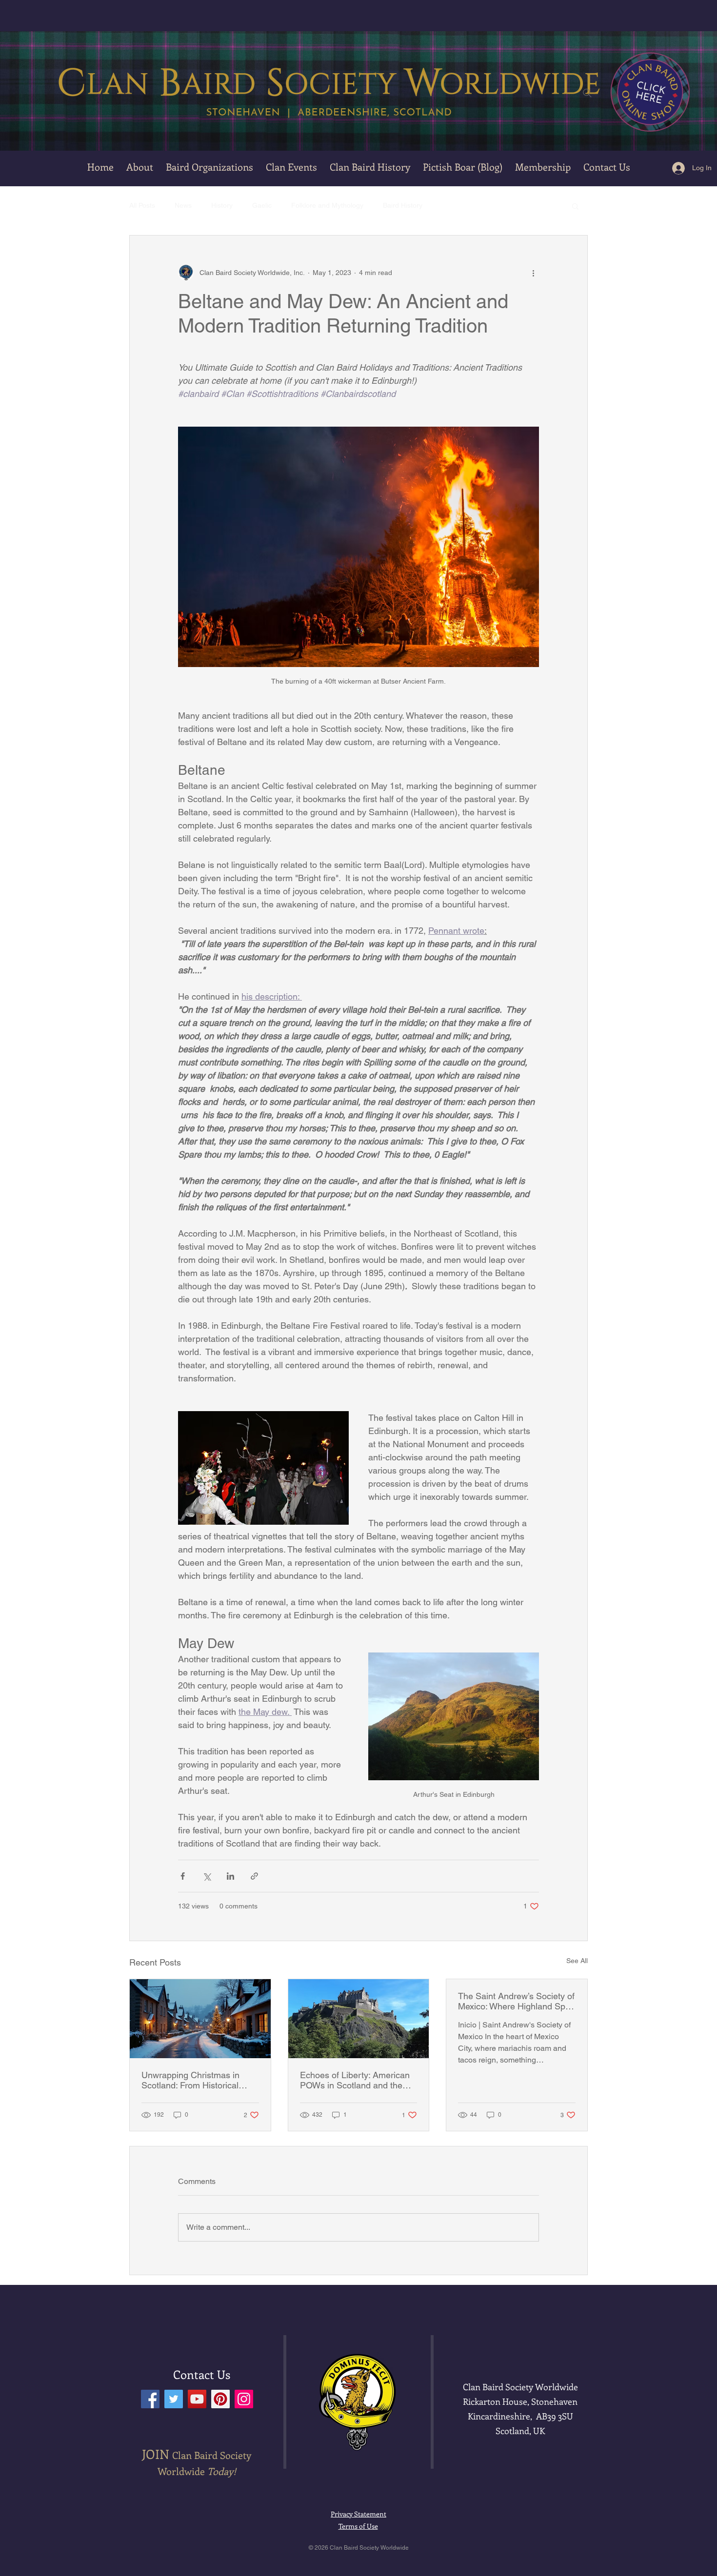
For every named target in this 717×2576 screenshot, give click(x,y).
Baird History (403, 205)
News (183, 205)
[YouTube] (197, 2399)
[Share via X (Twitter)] (207, 1876)
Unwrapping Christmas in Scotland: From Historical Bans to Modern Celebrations (198, 2080)
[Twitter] (174, 2399)
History (222, 205)
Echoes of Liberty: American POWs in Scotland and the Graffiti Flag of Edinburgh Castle (355, 2080)
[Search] (587, 93)
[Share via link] (254, 1876)
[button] (291, 167)
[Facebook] (150, 2399)
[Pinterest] (220, 2399)
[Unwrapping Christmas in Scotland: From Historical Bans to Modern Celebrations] (200, 2019)
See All (577, 1961)
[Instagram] (244, 2399)
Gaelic (262, 205)
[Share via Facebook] (183, 1876)
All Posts (142, 205)
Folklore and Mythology (327, 205)
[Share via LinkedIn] (230, 1876)
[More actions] (533, 273)
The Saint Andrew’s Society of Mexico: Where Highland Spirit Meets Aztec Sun (516, 2001)
